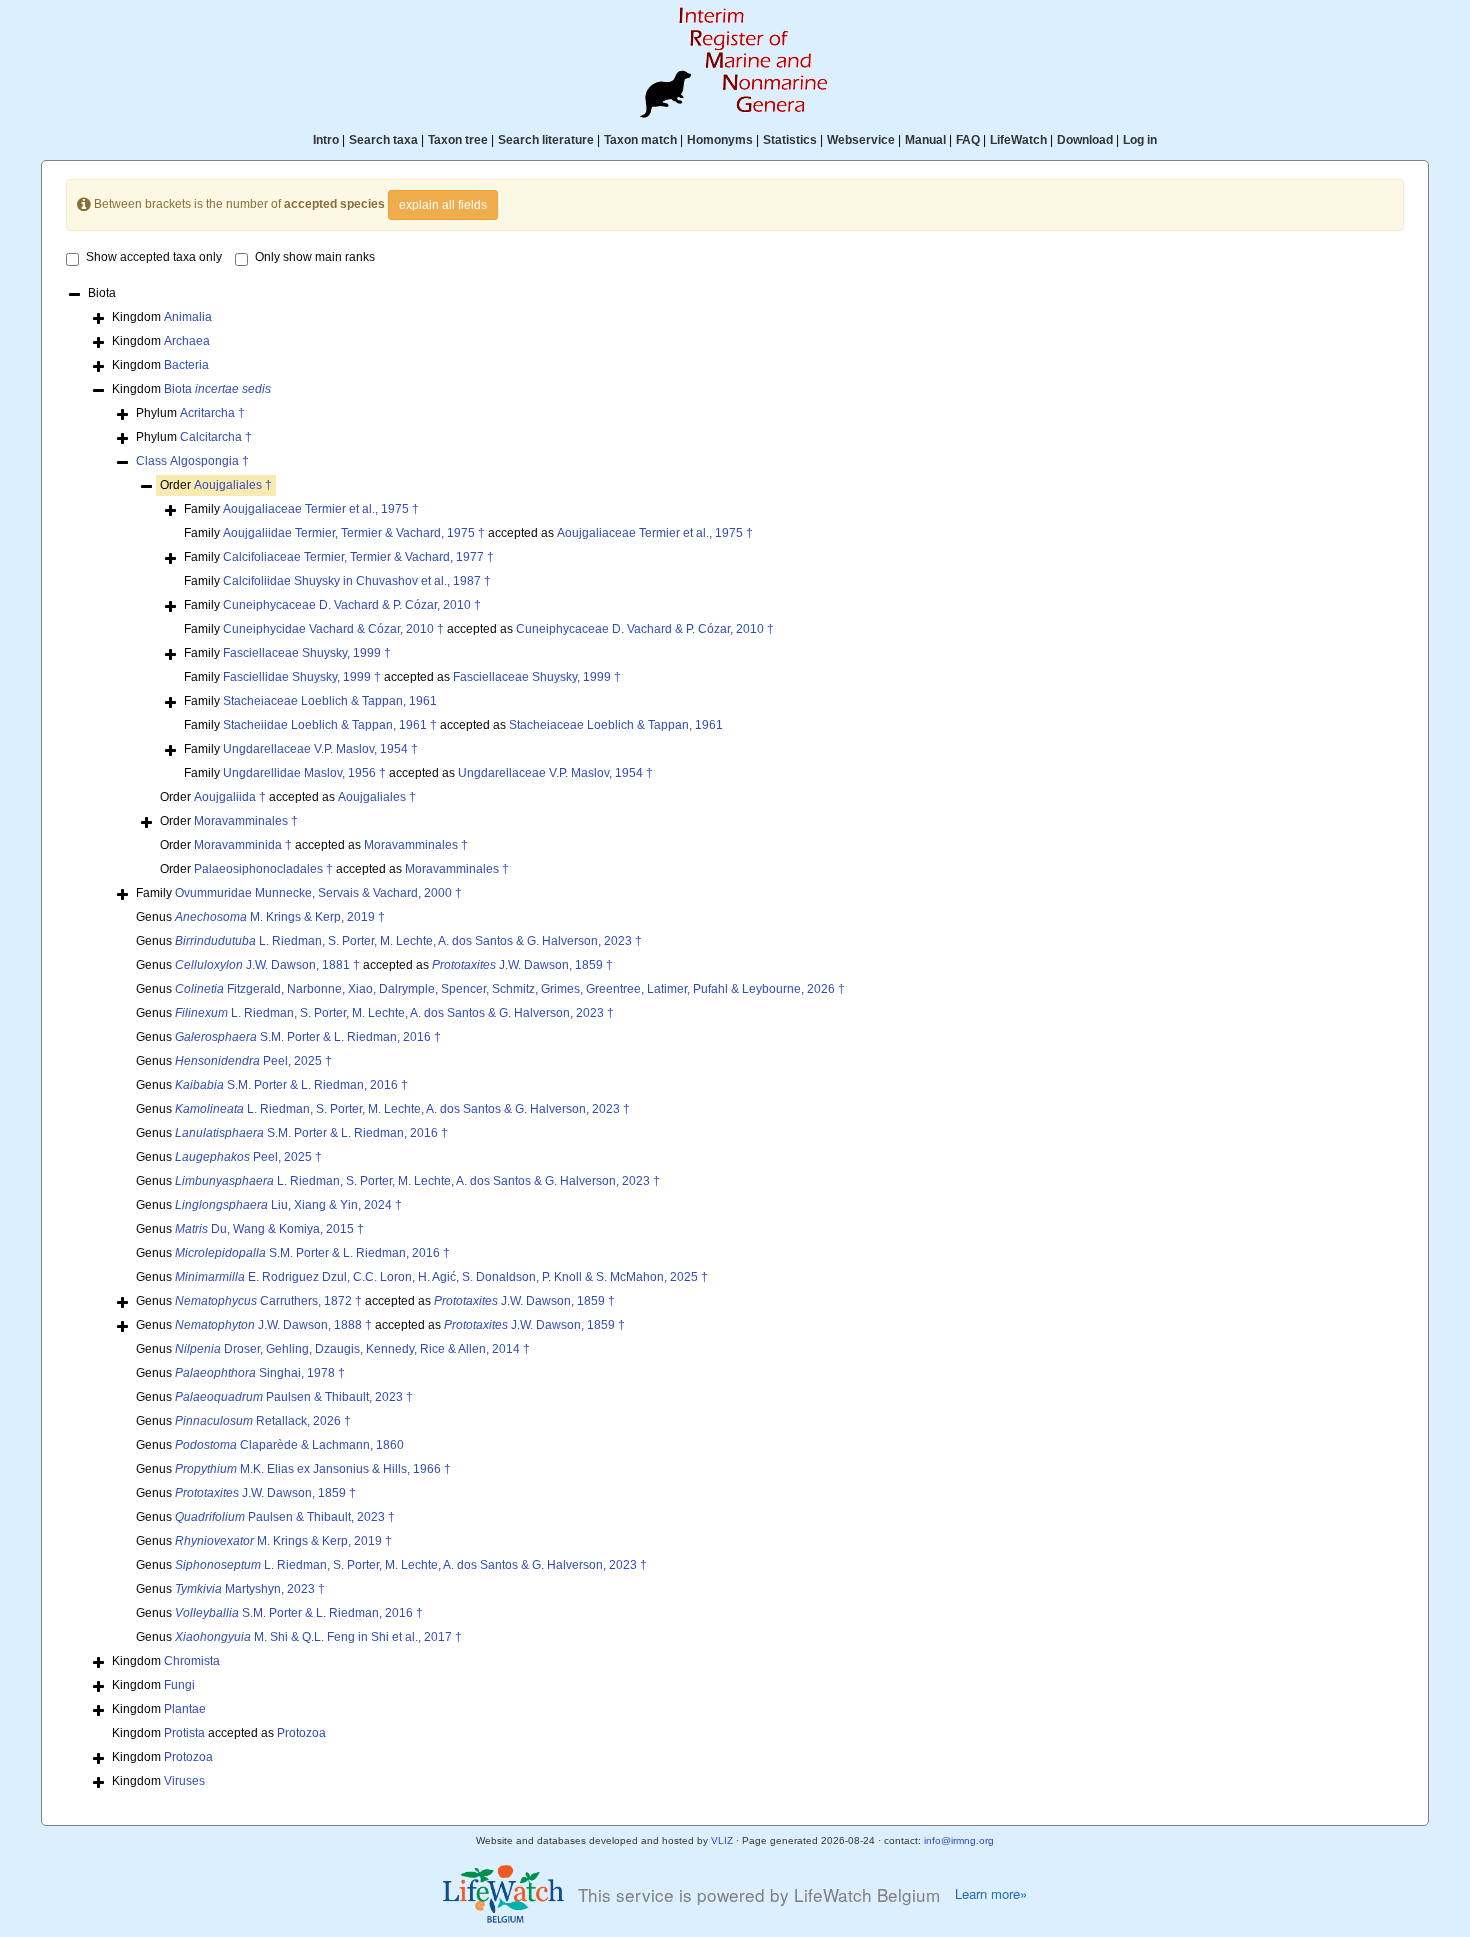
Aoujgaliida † (230, 797)
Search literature (546, 140)
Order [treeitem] (216, 485)
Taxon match (640, 140)
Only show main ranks (315, 257)
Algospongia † (209, 461)
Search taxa (383, 140)
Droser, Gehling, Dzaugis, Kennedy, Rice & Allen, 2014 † (352, 1349)
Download (1085, 140)
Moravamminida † (243, 845)
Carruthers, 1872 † (268, 1301)
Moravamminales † (246, 821)
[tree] (735, 1039)
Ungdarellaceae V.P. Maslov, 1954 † (320, 749)
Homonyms (720, 140)
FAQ (968, 140)
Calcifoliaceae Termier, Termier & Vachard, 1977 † (358, 557)
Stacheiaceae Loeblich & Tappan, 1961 (330, 701)
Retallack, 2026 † (263, 1421)
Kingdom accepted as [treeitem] (219, 1733)
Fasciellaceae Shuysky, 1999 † (307, 653)
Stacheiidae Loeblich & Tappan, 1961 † (330, 725)
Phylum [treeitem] (190, 413)
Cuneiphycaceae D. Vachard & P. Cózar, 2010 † (352, 605)
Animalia (188, 317)
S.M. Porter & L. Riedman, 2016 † (308, 1037)
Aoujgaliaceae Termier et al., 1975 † (321, 509)
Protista (184, 1733)
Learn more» (991, 1894)
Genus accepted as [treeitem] (374, 965)
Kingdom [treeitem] (162, 317)
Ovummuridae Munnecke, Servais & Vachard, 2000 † (318, 893)
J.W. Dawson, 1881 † (267, 965)
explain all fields (443, 205)
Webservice (861, 140)
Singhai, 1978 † (260, 1373)
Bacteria (186, 365)
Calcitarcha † (216, 437)
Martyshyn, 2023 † (250, 1589)
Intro (326, 140)
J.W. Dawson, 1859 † (522, 965)
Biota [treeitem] (102, 293)
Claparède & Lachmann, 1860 (289, 1445)
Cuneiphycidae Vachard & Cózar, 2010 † (333, 629)
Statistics (790, 140)
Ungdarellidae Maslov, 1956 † (304, 773)
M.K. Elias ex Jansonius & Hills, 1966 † (313, 1469)
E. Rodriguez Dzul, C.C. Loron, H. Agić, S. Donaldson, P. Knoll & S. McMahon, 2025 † (441, 1277)
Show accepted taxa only (154, 257)
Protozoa (301, 1733)
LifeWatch (1018, 140)
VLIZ (722, 1840)
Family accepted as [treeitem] (468, 533)
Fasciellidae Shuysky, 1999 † (302, 677)
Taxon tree (458, 140)
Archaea (187, 341)
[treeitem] (192, 461)
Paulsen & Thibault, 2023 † (294, 1397)
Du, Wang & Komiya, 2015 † (269, 1229)
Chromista (192, 1661)
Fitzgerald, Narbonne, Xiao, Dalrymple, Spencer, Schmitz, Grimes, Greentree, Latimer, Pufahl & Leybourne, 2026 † (510, 989)
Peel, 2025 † (253, 1061)
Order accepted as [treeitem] (288, 797)
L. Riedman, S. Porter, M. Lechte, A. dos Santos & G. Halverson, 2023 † (408, 941)
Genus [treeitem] (260, 917)
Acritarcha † (212, 413)
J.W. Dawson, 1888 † (273, 1325)
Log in (1140, 140)
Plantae (185, 1709)
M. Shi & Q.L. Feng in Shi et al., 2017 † (318, 1637)
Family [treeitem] (301, 509)
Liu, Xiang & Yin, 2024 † (288, 1205)
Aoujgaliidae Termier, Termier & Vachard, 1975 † (354, 533)
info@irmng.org (959, 1840)
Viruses (184, 1781)
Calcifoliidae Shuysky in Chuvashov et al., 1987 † (357, 581)
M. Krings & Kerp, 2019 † (280, 917)
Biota (217, 389)
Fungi (179, 1685)
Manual (925, 140)
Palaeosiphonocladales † (263, 869)
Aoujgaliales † (233, 485)
